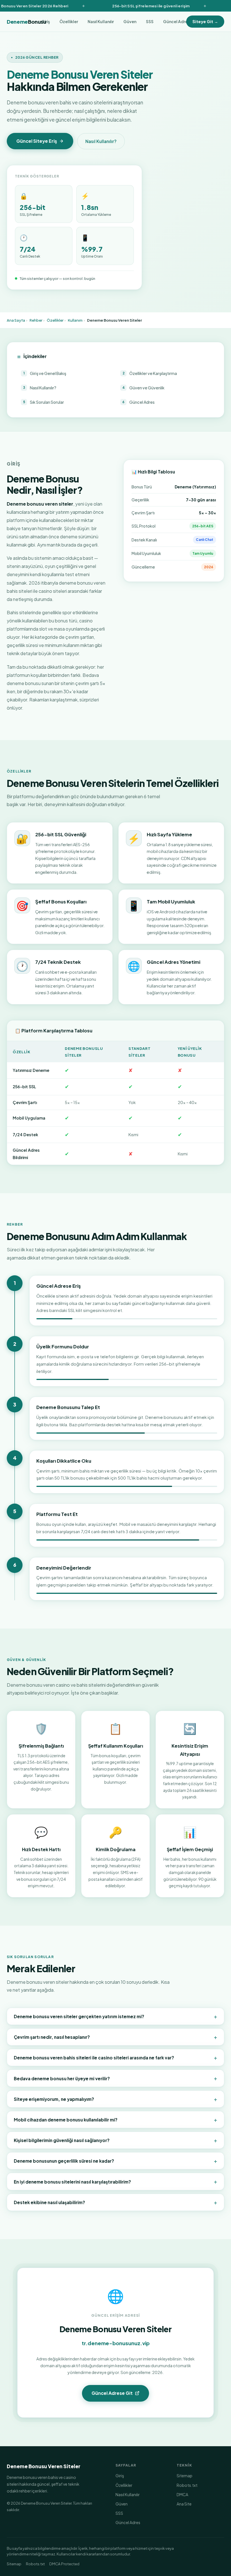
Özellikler (69, 21)
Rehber (36, 320)
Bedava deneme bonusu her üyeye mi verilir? (115, 2078)
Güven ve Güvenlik (144, 388)
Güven (130, 21)
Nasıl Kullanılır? (101, 141)
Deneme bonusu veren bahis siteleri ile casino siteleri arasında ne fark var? (115, 2057)
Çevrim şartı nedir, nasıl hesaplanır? (115, 2037)
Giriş (120, 2476)
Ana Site (184, 2504)
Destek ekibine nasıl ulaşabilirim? (115, 2202)
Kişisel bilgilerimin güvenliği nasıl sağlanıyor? (115, 2140)
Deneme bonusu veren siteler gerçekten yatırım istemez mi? (115, 2016)
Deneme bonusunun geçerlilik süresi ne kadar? (115, 2161)
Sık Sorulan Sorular (44, 402)
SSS (150, 21)
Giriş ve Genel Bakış (45, 373)
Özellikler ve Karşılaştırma (150, 373)
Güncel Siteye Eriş (37, 141)
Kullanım (75, 320)
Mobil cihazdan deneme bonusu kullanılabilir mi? (115, 2119)
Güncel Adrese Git (112, 2393)
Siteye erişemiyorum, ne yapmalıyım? (115, 2099)
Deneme (26, 22)
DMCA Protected (64, 2564)
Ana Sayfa (16, 320)
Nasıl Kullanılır (101, 21)
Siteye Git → (205, 21)
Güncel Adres (176, 21)
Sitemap (185, 2476)
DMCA (182, 2494)
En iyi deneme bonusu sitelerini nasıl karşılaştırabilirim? (115, 2181)
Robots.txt (187, 2485)
